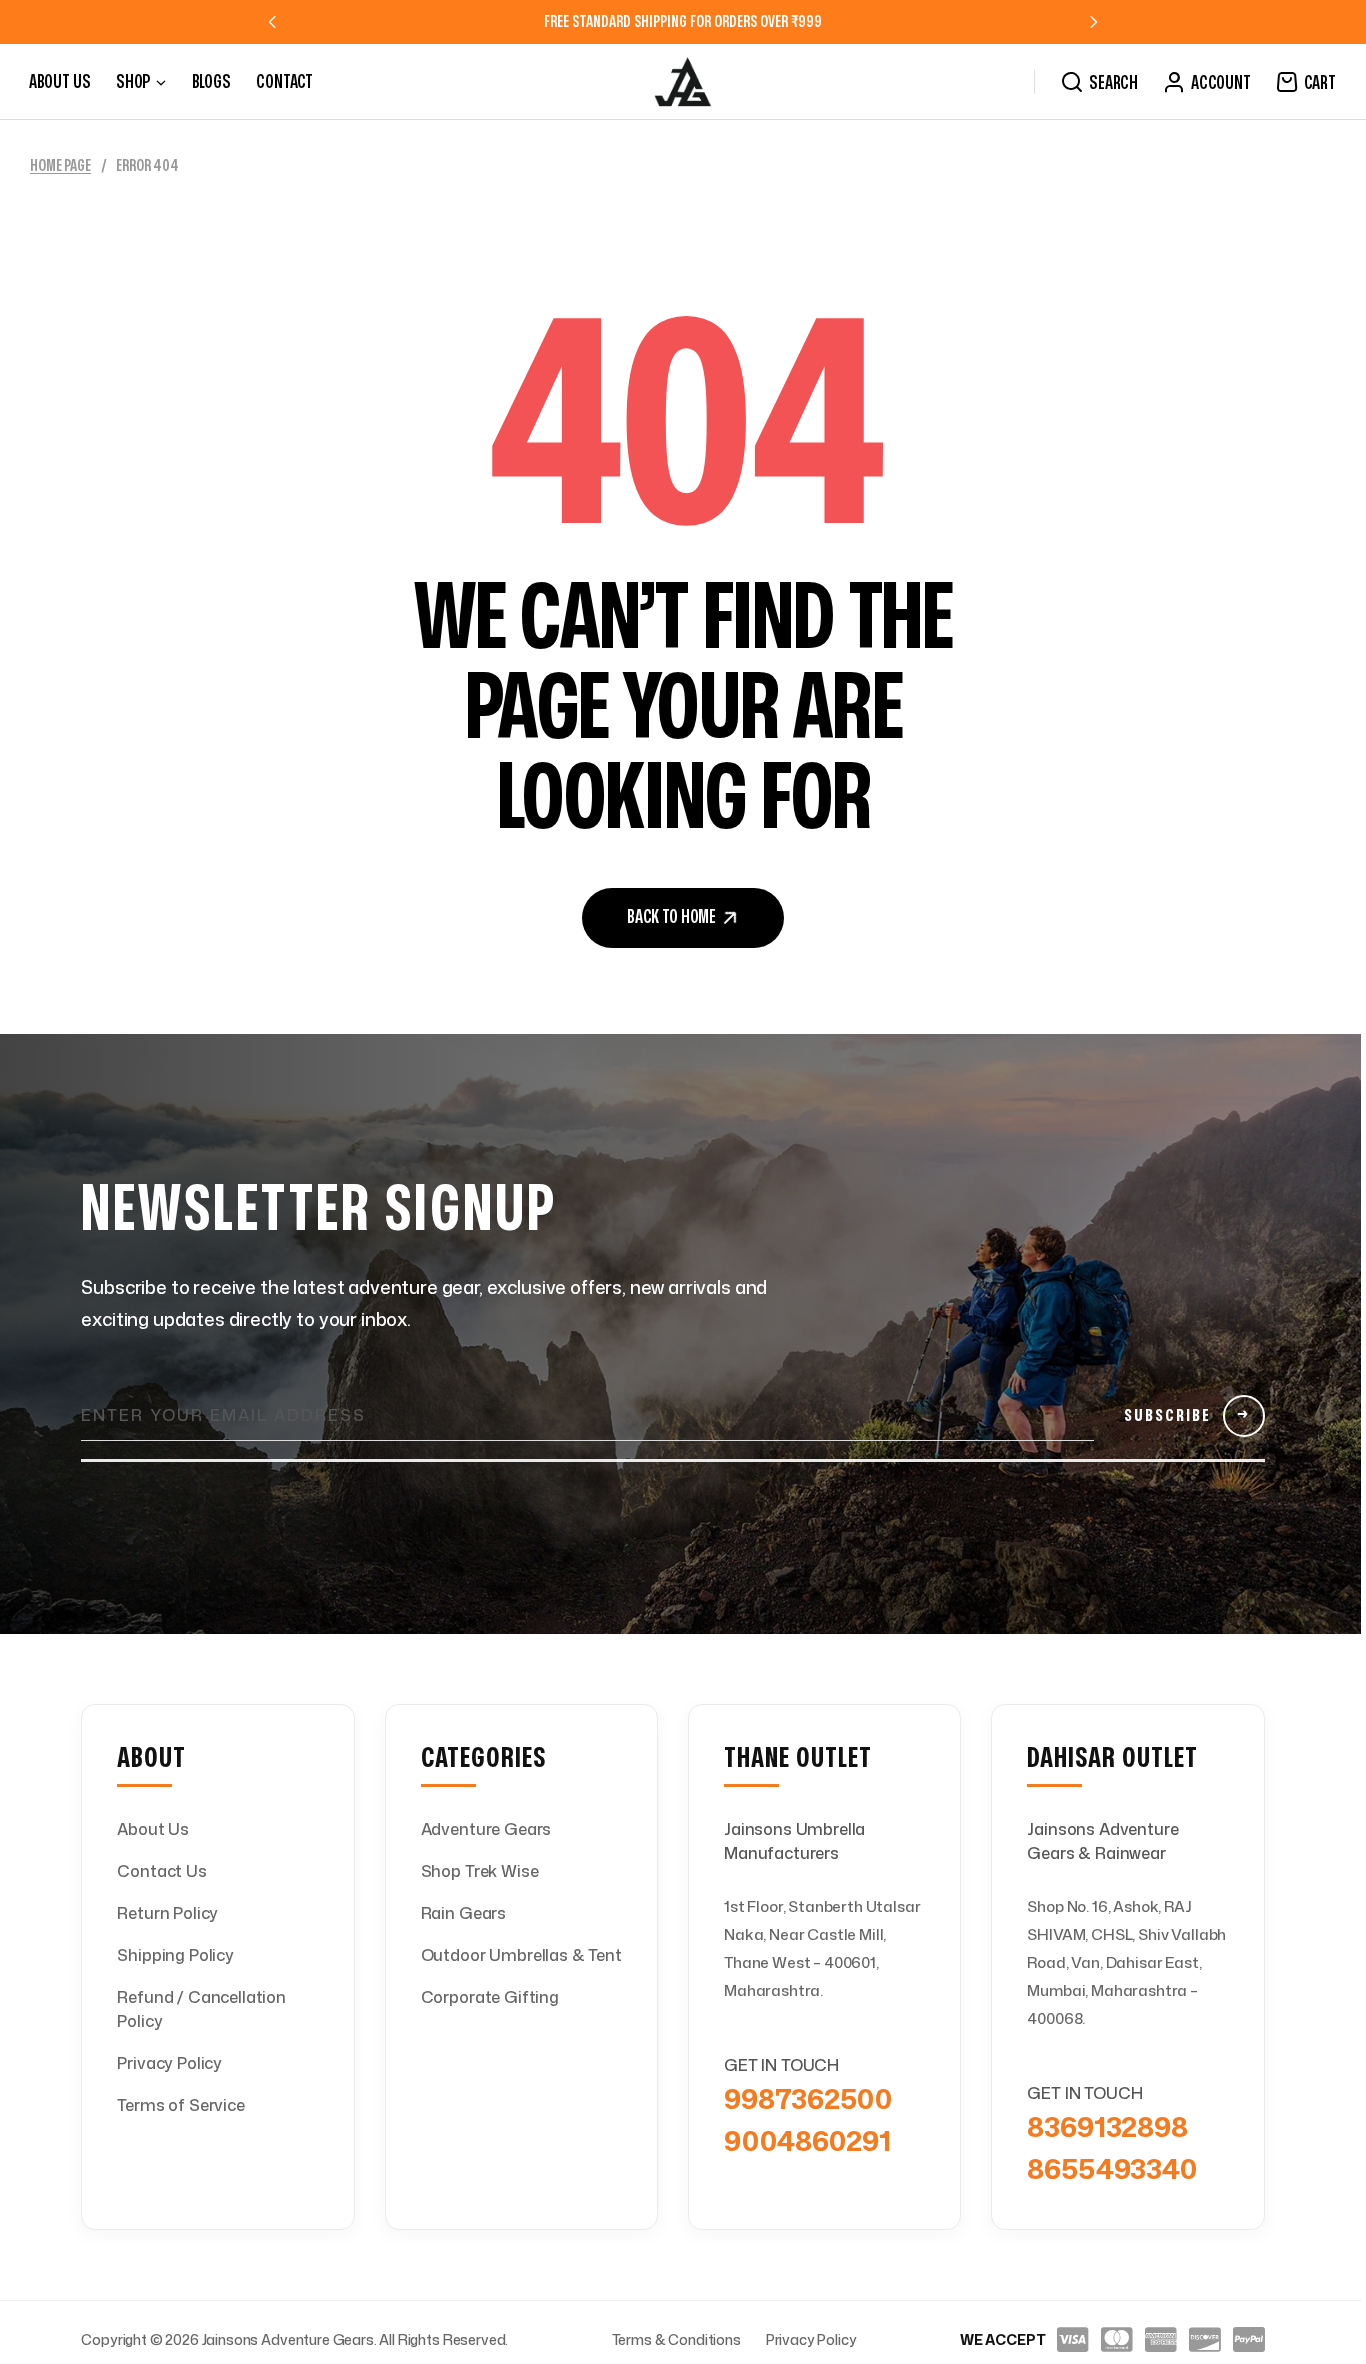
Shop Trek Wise (480, 1871)
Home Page (60, 166)
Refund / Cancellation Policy (201, 2009)
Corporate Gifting (490, 1997)
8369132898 (1107, 2126)
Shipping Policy (175, 1955)
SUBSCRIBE (1187, 1415)
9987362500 (807, 2098)
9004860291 (807, 2140)
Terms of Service (180, 2105)
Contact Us (161, 1871)
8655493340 (1111, 2168)
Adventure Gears (486, 1829)
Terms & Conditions (676, 2339)
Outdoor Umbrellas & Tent (521, 1955)
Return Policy (167, 1913)
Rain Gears (463, 1913)
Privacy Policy (169, 2063)
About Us (153, 1829)
